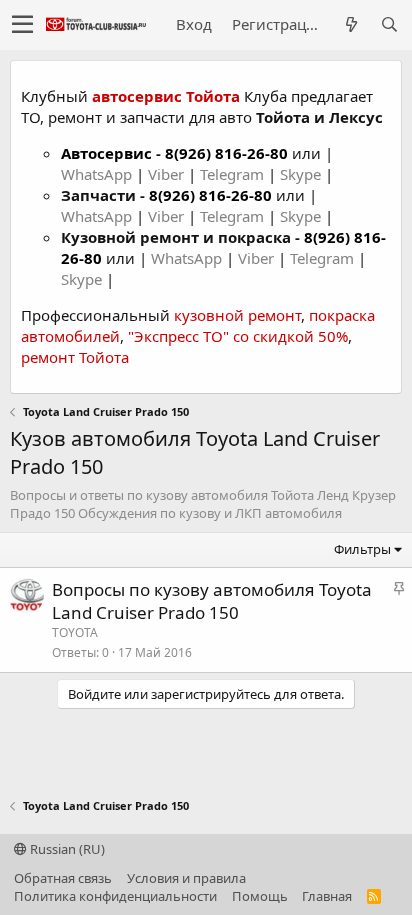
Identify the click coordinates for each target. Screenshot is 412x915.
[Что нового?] (351, 24)
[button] (22, 25)
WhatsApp (98, 174)
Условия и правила (186, 878)
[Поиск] (389, 24)
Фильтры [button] (362, 549)
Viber (166, 174)
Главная (327, 896)
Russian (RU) (66, 849)
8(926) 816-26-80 (226, 153)
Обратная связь (63, 878)
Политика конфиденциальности (115, 896)
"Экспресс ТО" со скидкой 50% (238, 336)
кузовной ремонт (237, 315)
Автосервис (106, 153)
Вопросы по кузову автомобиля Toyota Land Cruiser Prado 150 (212, 601)
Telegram (234, 174)
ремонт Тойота (75, 357)
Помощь (260, 896)
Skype (302, 174)
